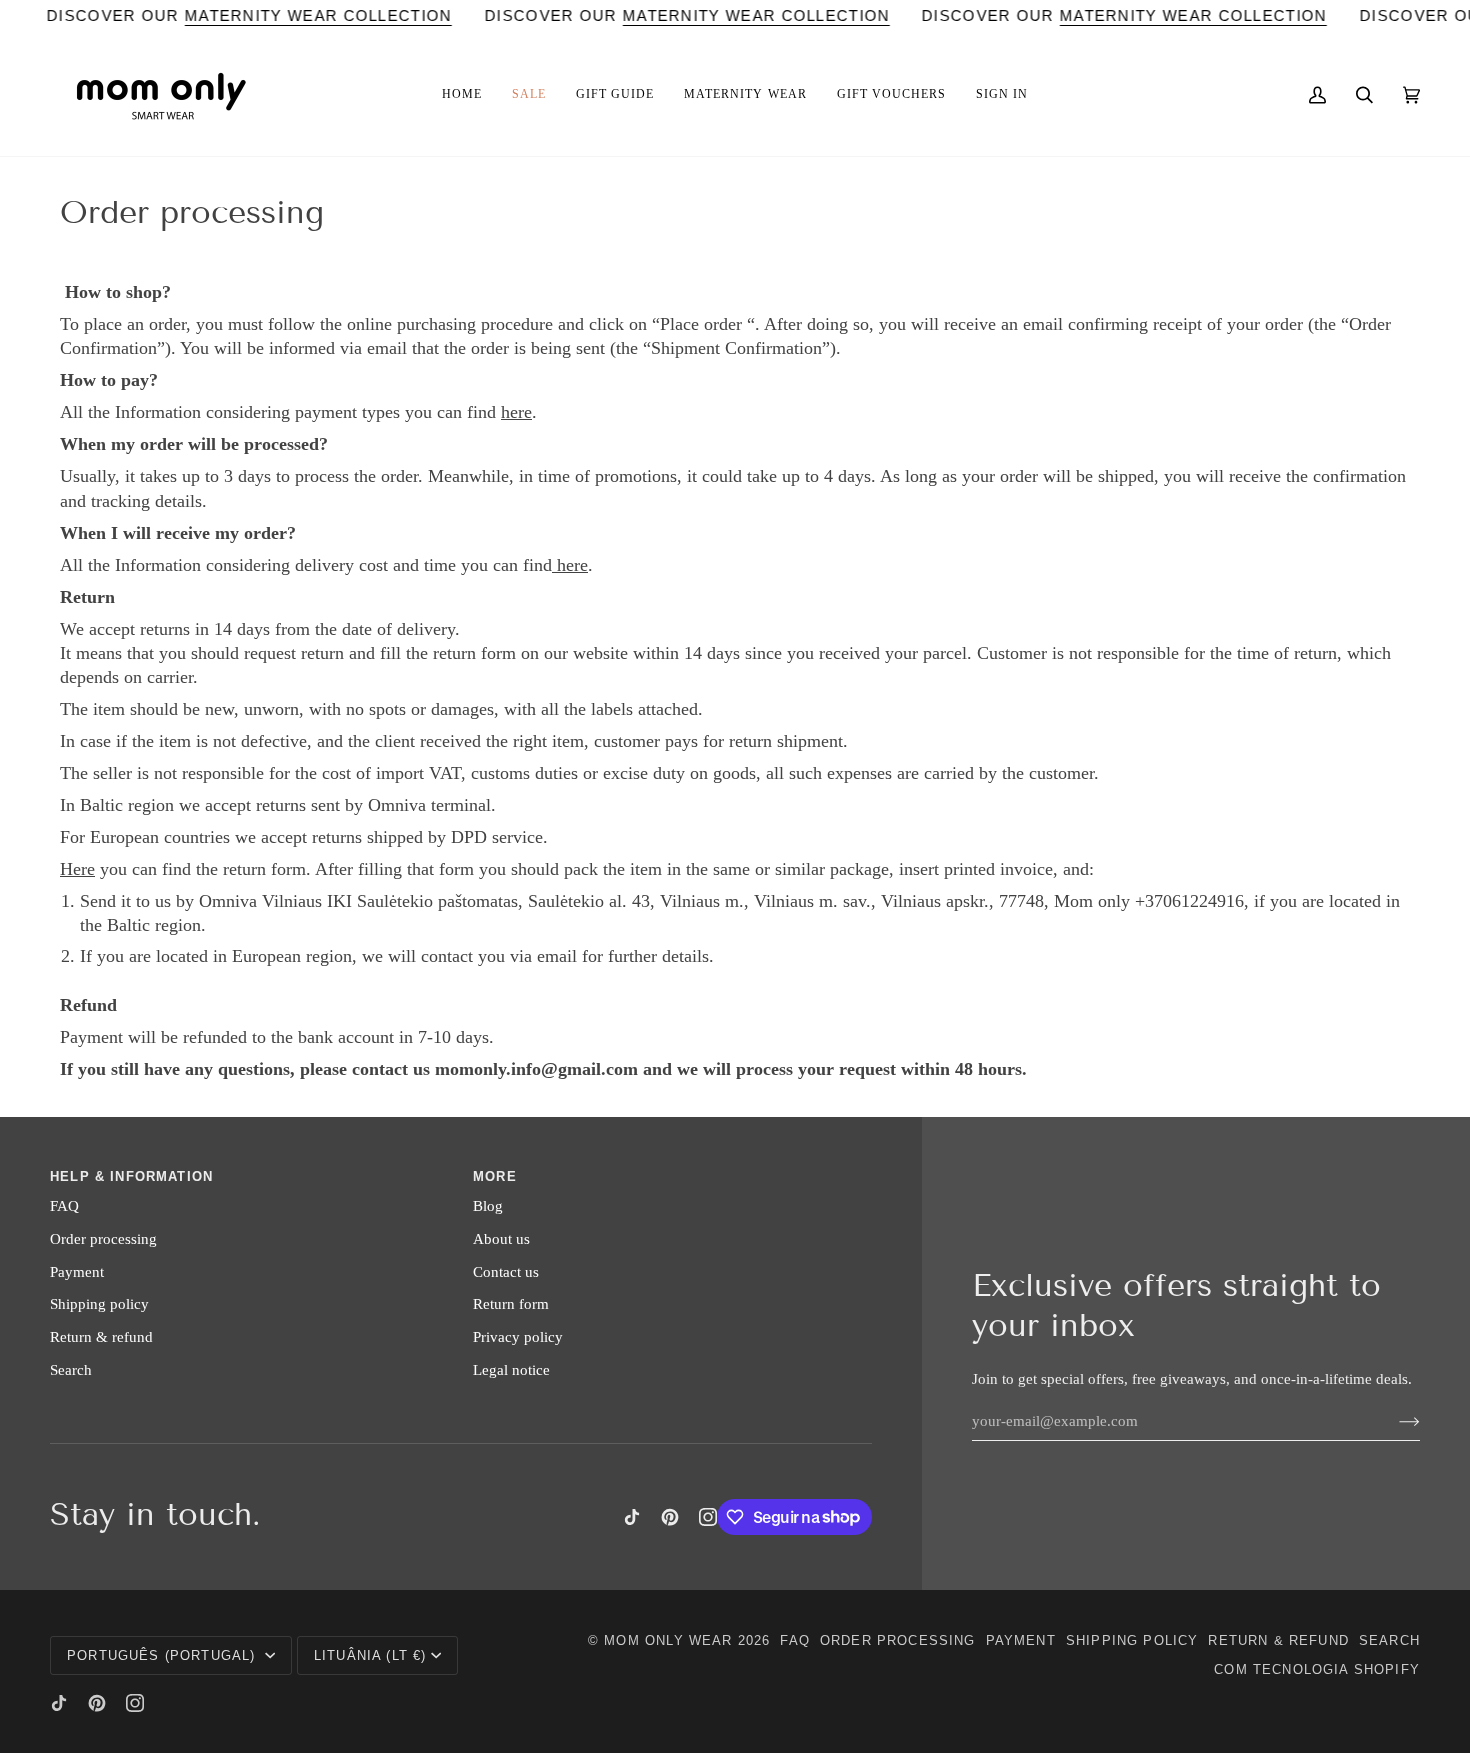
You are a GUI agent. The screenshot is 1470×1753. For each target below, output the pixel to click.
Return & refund (101, 1337)
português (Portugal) (164, 1655)
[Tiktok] (632, 1517)
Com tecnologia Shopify (1317, 1669)
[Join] (1393, 1421)
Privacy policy (518, 1337)
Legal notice (511, 1370)
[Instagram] (708, 1517)
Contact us (506, 1272)
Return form (511, 1304)
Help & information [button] (131, 1176)
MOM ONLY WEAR (668, 1640)
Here (77, 869)
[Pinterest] (670, 1517)
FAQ (64, 1206)
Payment (77, 1272)
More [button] (495, 1176)
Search (71, 1370)
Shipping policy (99, 1304)
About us (501, 1239)
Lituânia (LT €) (370, 1655)
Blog (488, 1206)
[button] (462, 95)
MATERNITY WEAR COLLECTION (319, 16)
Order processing (103, 1239)
